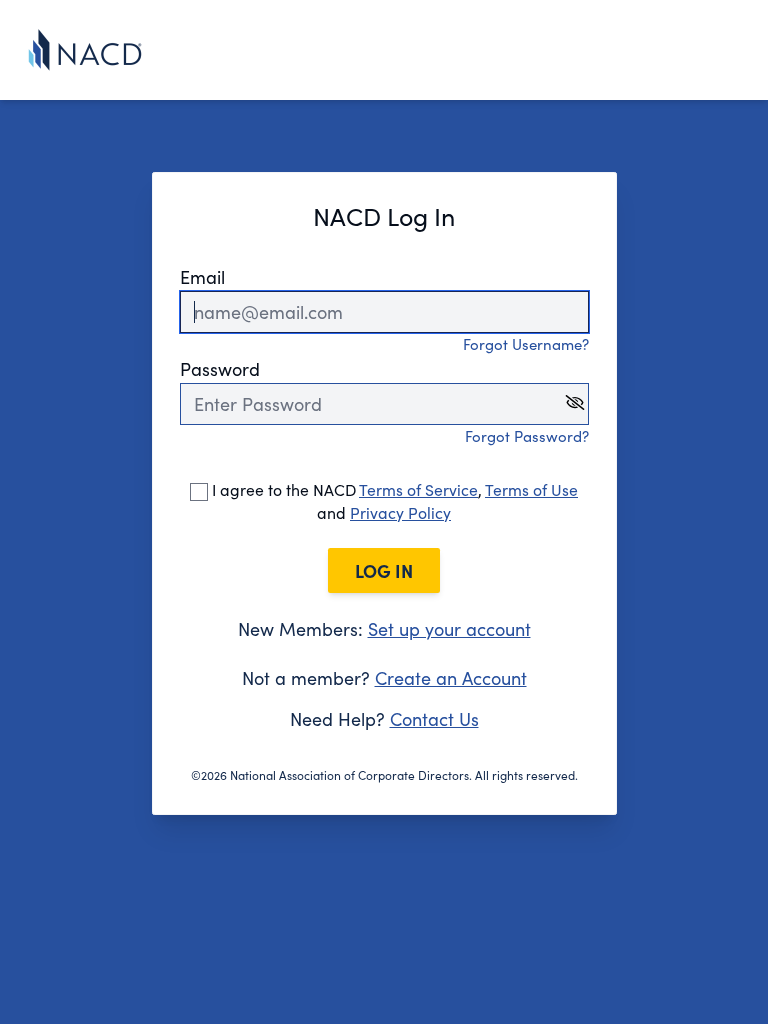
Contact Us (434, 719)
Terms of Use (531, 489)
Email (202, 277)
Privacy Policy (400, 512)
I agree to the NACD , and (393, 501)
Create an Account (451, 678)
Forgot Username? (526, 344)
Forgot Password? (527, 436)
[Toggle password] (575, 402)
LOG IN (384, 570)
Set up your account (449, 629)
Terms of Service (418, 489)
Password (220, 369)
